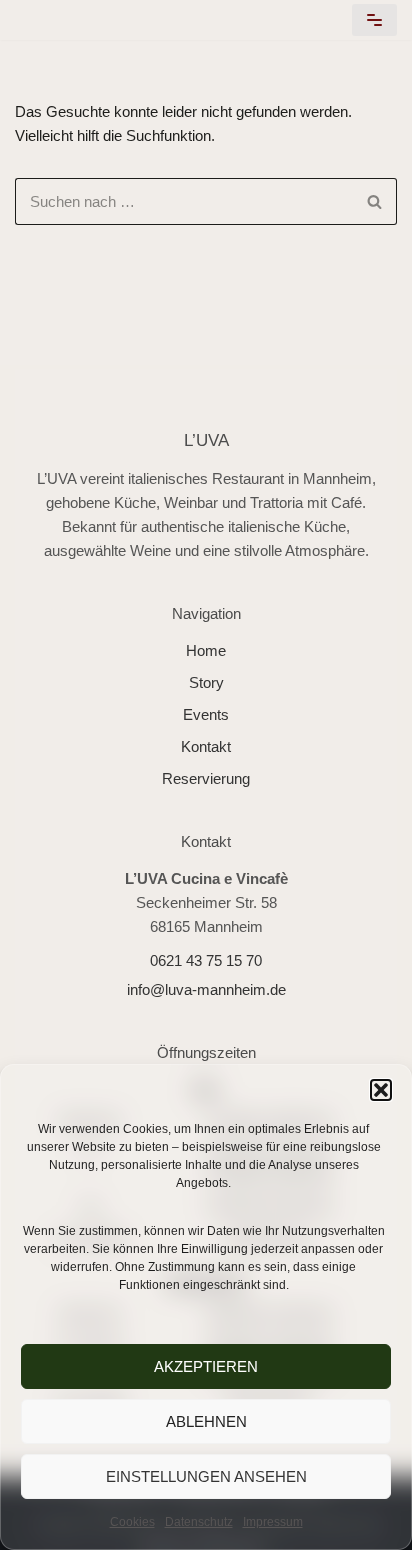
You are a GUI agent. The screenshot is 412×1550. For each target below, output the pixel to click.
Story (206, 682)
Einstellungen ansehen (206, 1476)
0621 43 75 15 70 (206, 960)
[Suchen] (374, 201)
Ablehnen (206, 1421)
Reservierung (206, 778)
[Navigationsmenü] (374, 20)
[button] (381, 1090)
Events (206, 714)
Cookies (132, 1522)
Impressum (273, 1522)
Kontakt (206, 746)
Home (206, 650)
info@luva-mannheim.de (206, 989)
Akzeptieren (206, 1366)
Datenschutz (199, 1522)
